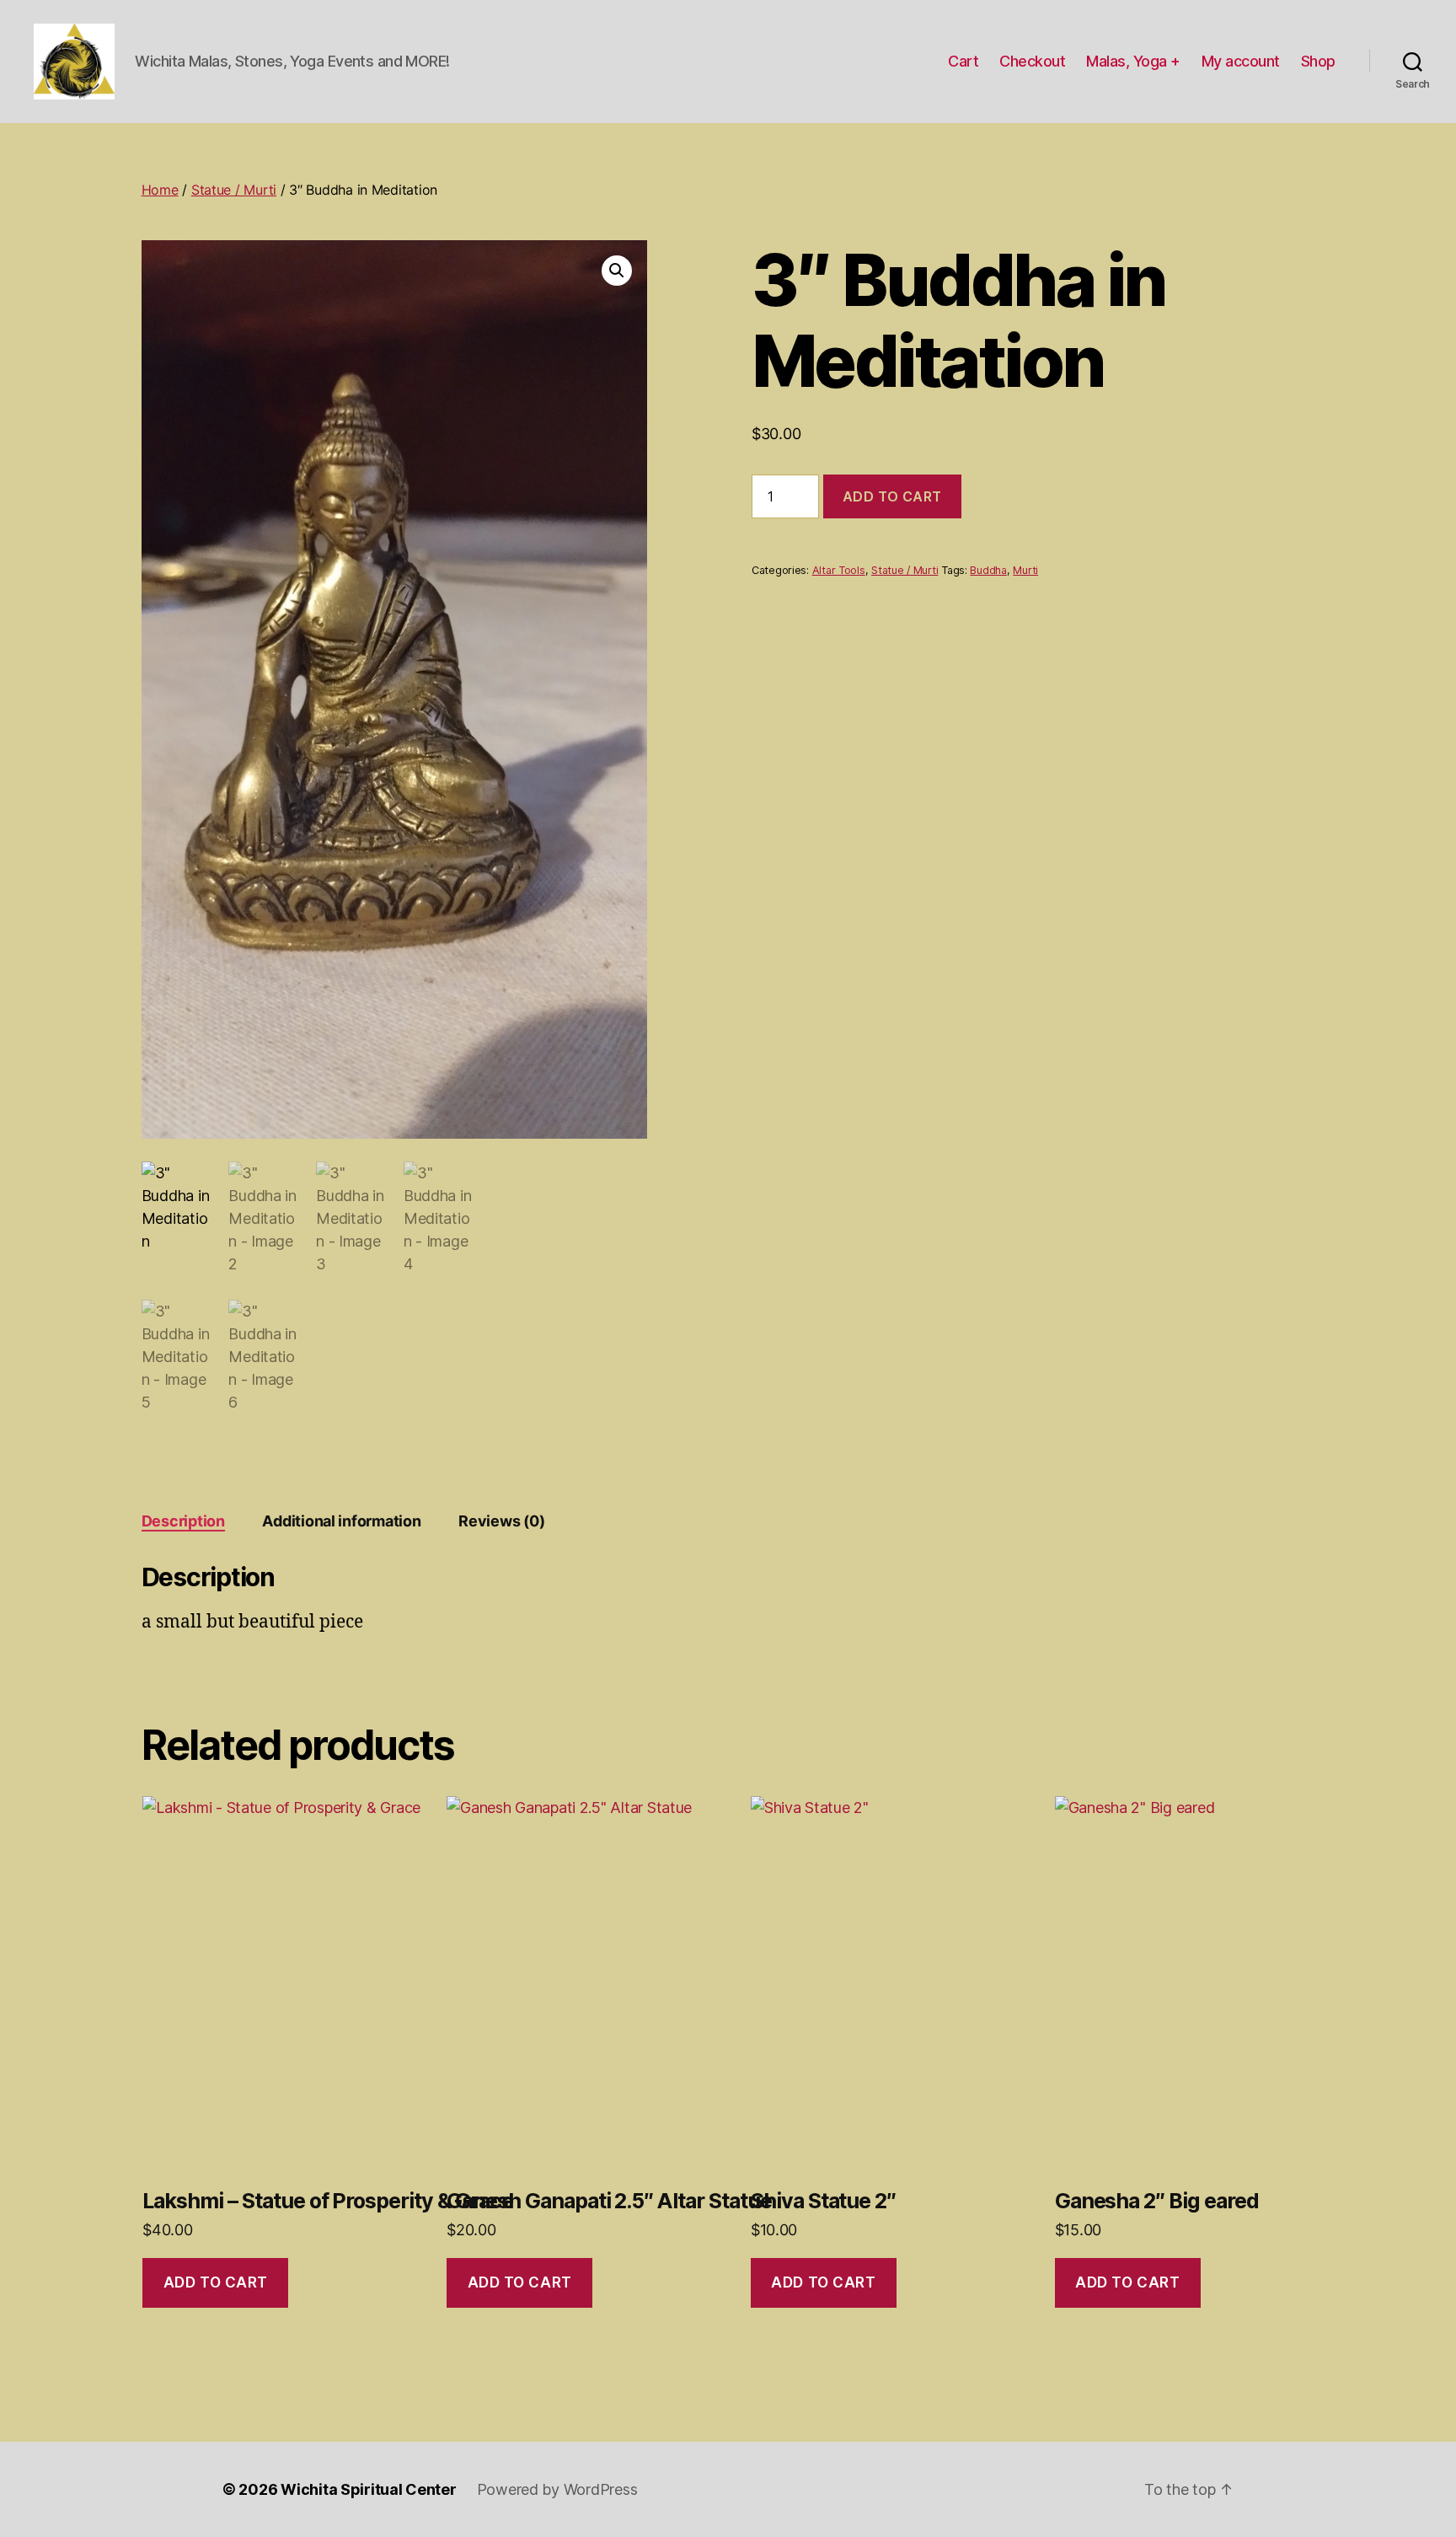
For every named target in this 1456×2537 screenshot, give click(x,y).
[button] (617, 271)
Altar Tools (839, 570)
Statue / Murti (234, 190)
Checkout (1032, 61)
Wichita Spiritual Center (369, 2489)
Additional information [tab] (341, 1521)
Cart (963, 61)
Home (160, 190)
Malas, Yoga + (1133, 61)
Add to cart (892, 496)
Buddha (988, 570)
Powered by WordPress (557, 2489)
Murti (1025, 570)
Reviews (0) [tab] (501, 1521)
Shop (1318, 61)
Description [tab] (183, 1521)
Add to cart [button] (216, 2282)
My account (1241, 61)
